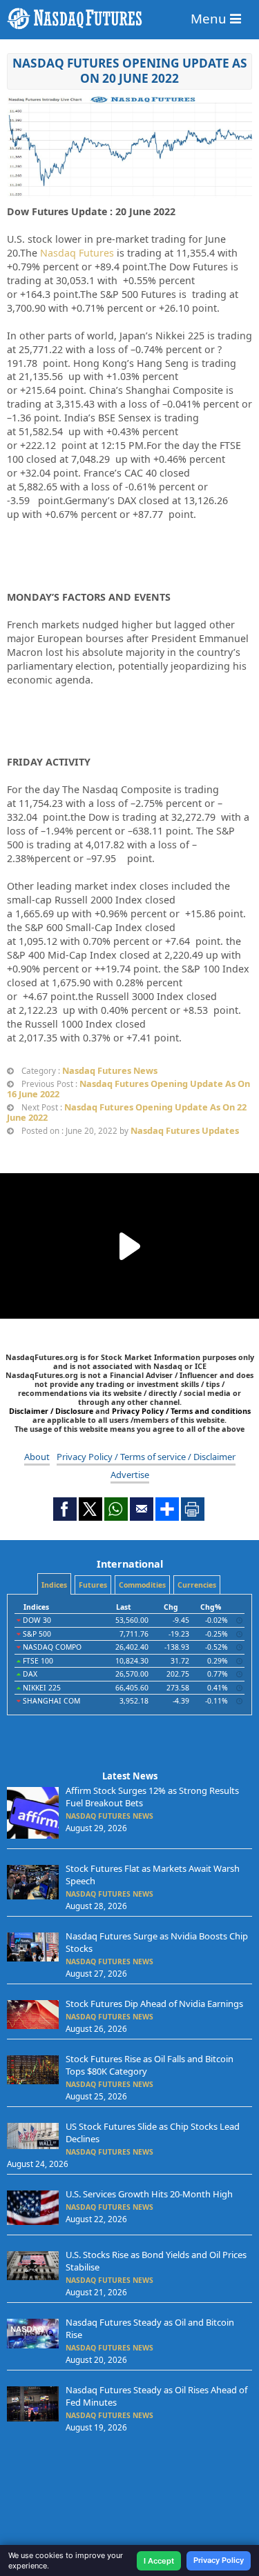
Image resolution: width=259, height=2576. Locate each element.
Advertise (130, 1475)
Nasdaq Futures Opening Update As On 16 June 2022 (128, 1089)
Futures (93, 1585)
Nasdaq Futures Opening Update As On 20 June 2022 (130, 71)
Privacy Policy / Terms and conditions (181, 1411)
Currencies (197, 1585)
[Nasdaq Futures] (129, 19)
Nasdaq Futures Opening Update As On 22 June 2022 (127, 1112)
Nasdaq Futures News (110, 1070)
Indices (54, 1585)
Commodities (142, 1585)
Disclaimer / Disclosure (52, 1411)
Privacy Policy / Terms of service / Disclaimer (146, 1457)
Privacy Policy (219, 2560)
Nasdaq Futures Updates (185, 1130)
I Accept (159, 2561)
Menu (210, 18)
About (37, 1457)
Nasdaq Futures (77, 253)
